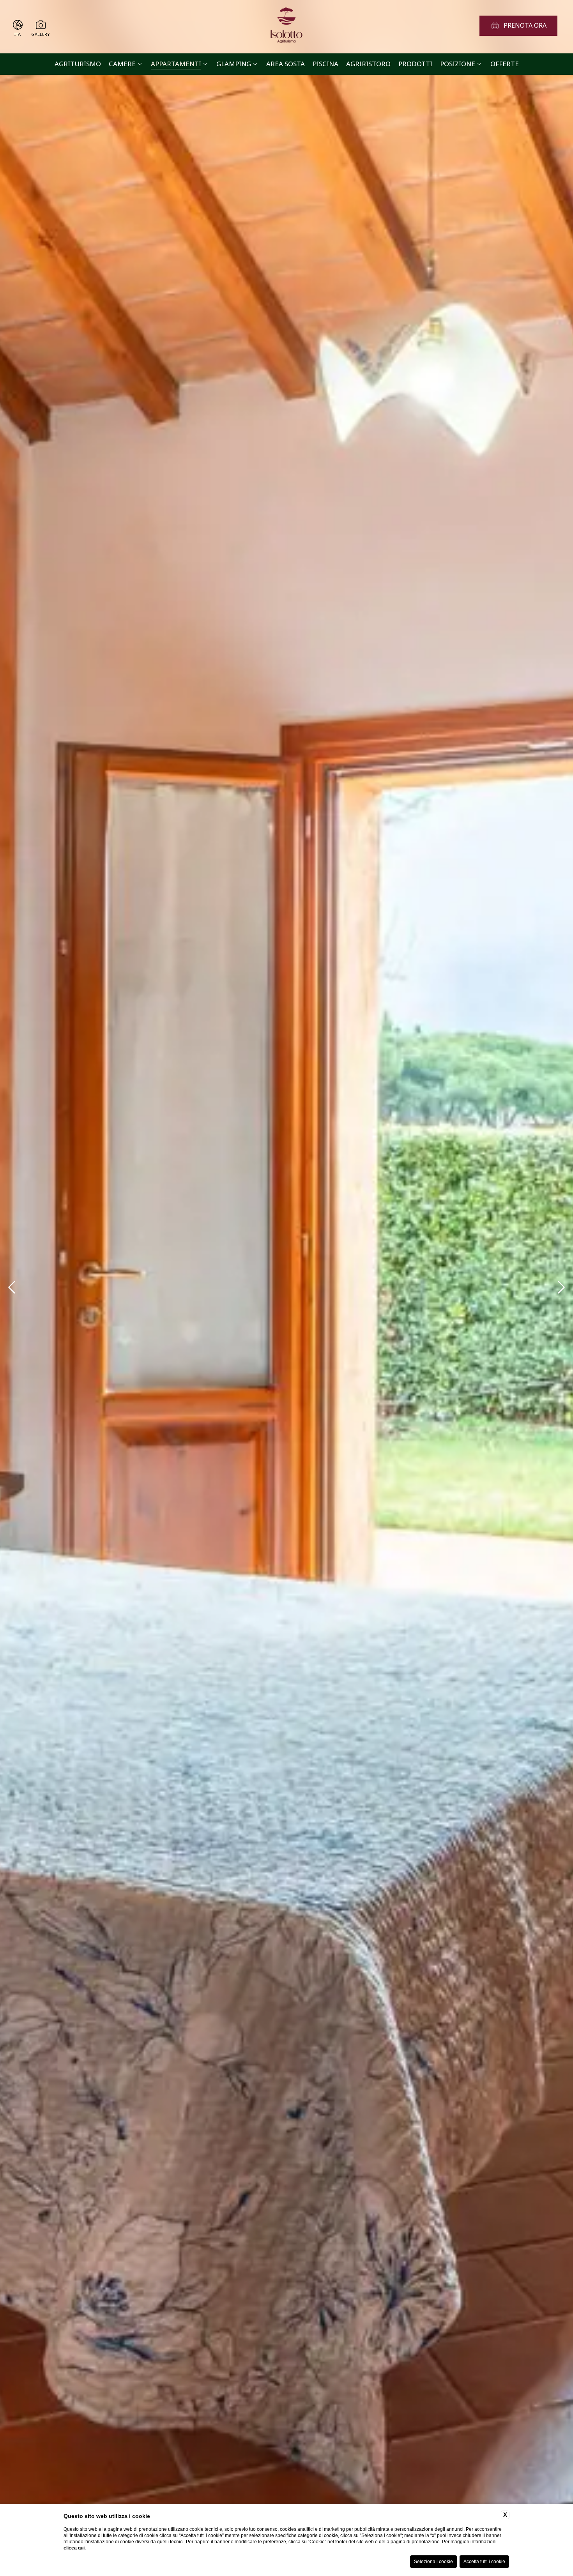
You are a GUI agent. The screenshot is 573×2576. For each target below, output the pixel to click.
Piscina (325, 64)
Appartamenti (176, 64)
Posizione (458, 64)
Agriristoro (368, 64)
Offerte (505, 64)
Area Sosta (286, 64)
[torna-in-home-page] (286, 27)
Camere (122, 64)
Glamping (234, 64)
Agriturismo (78, 64)
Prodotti (415, 64)
